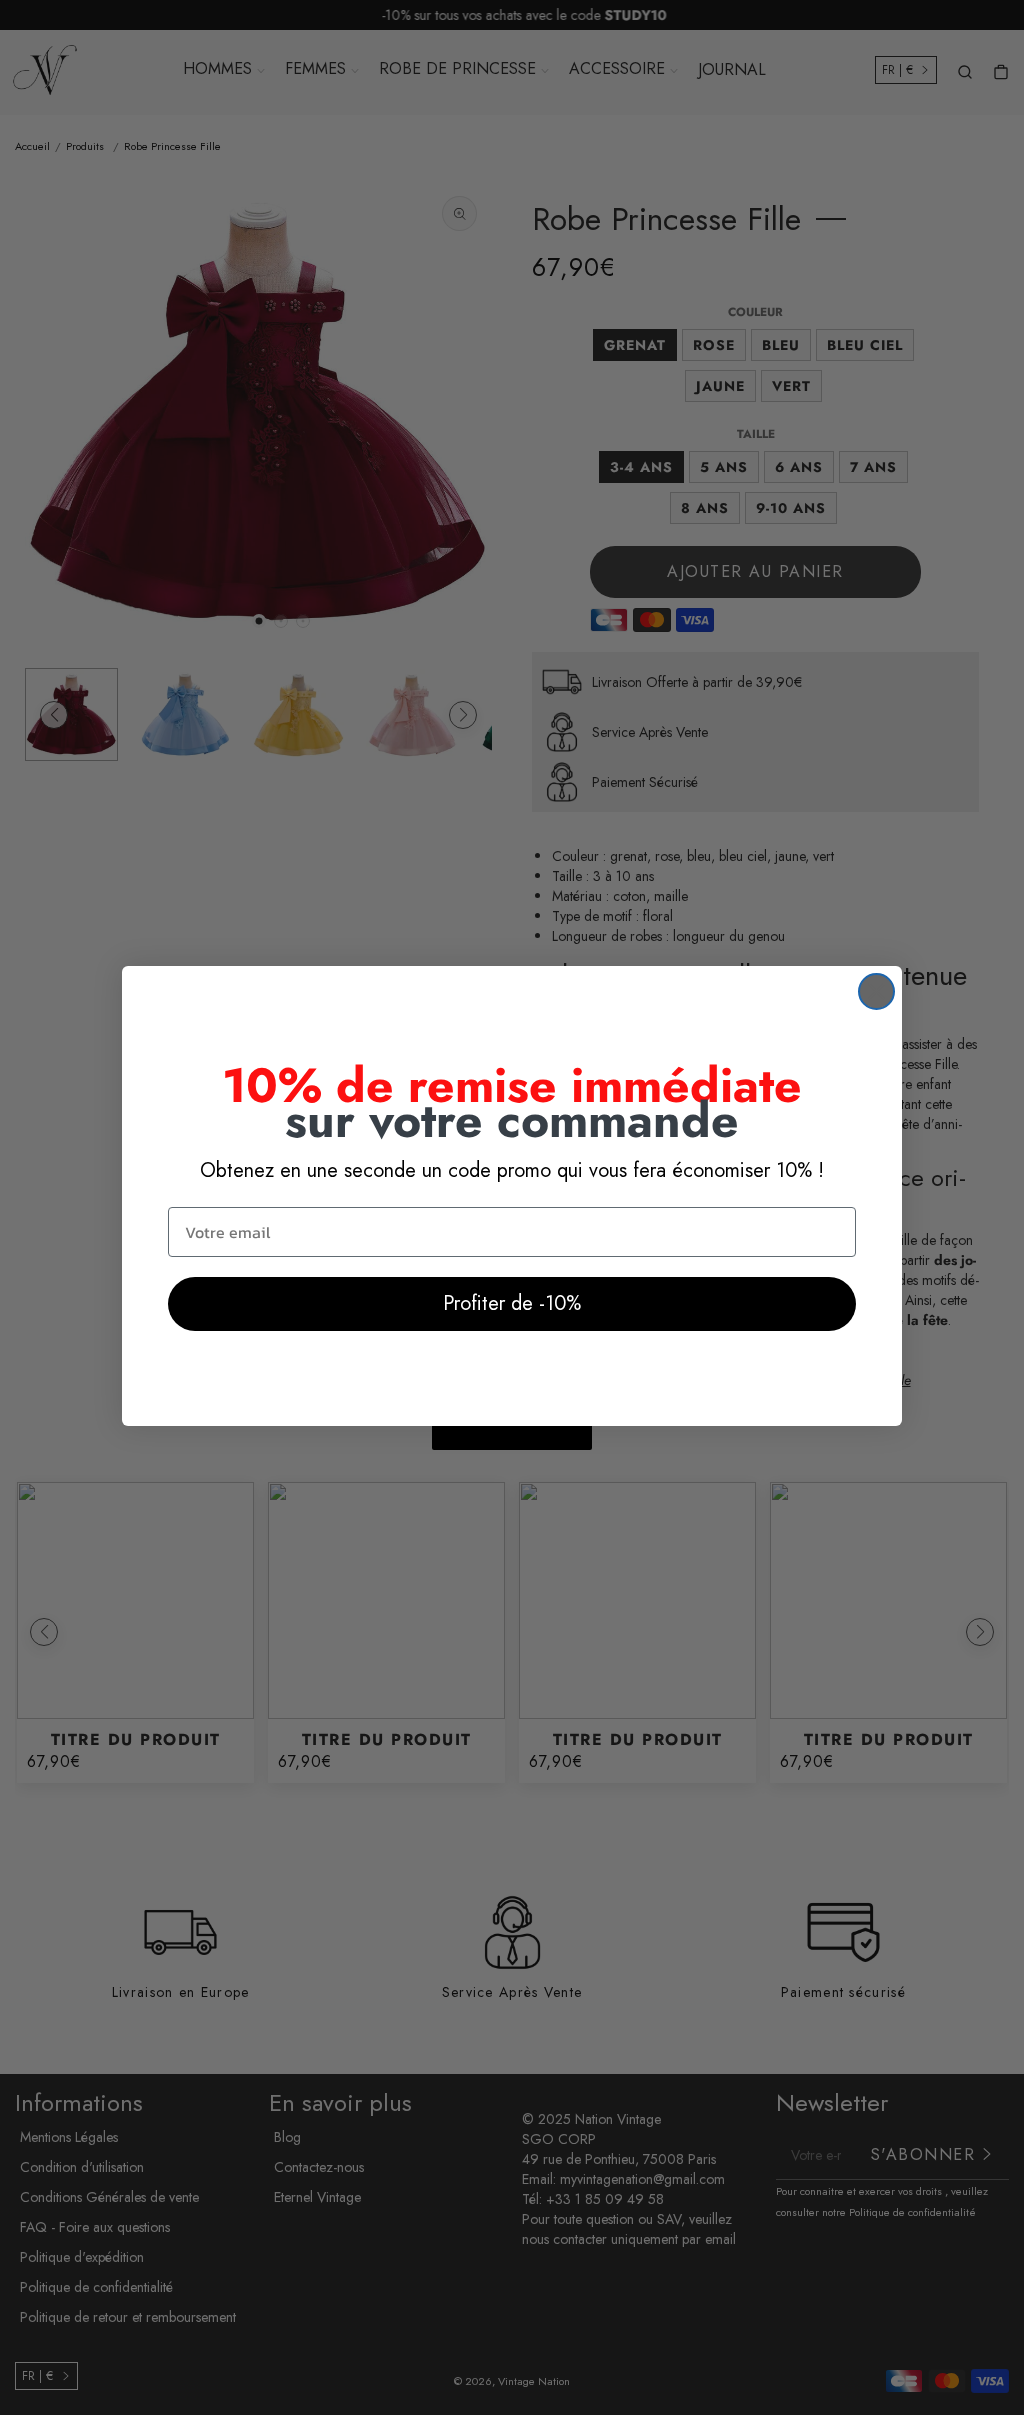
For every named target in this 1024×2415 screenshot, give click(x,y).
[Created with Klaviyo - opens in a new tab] (512, 1438)
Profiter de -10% (512, 1303)
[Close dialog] (876, 991)
